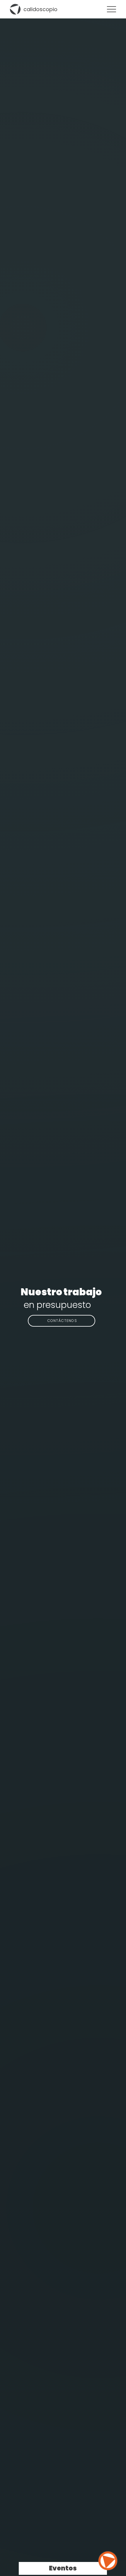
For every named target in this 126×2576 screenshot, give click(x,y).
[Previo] (28, 1305)
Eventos (63, 2568)
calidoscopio (40, 9)
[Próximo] (96, 1305)
